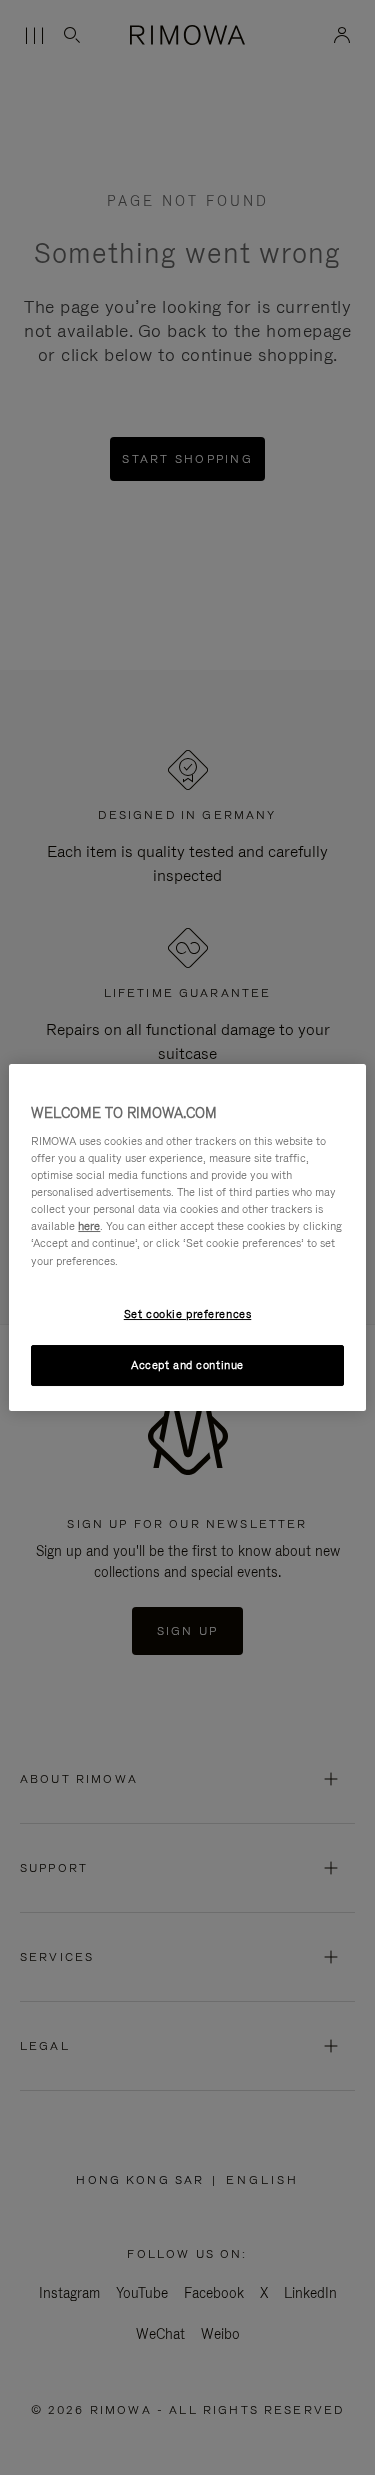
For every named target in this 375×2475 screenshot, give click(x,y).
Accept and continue (187, 1365)
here (89, 1226)
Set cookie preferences (188, 1314)
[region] (187, 1238)
